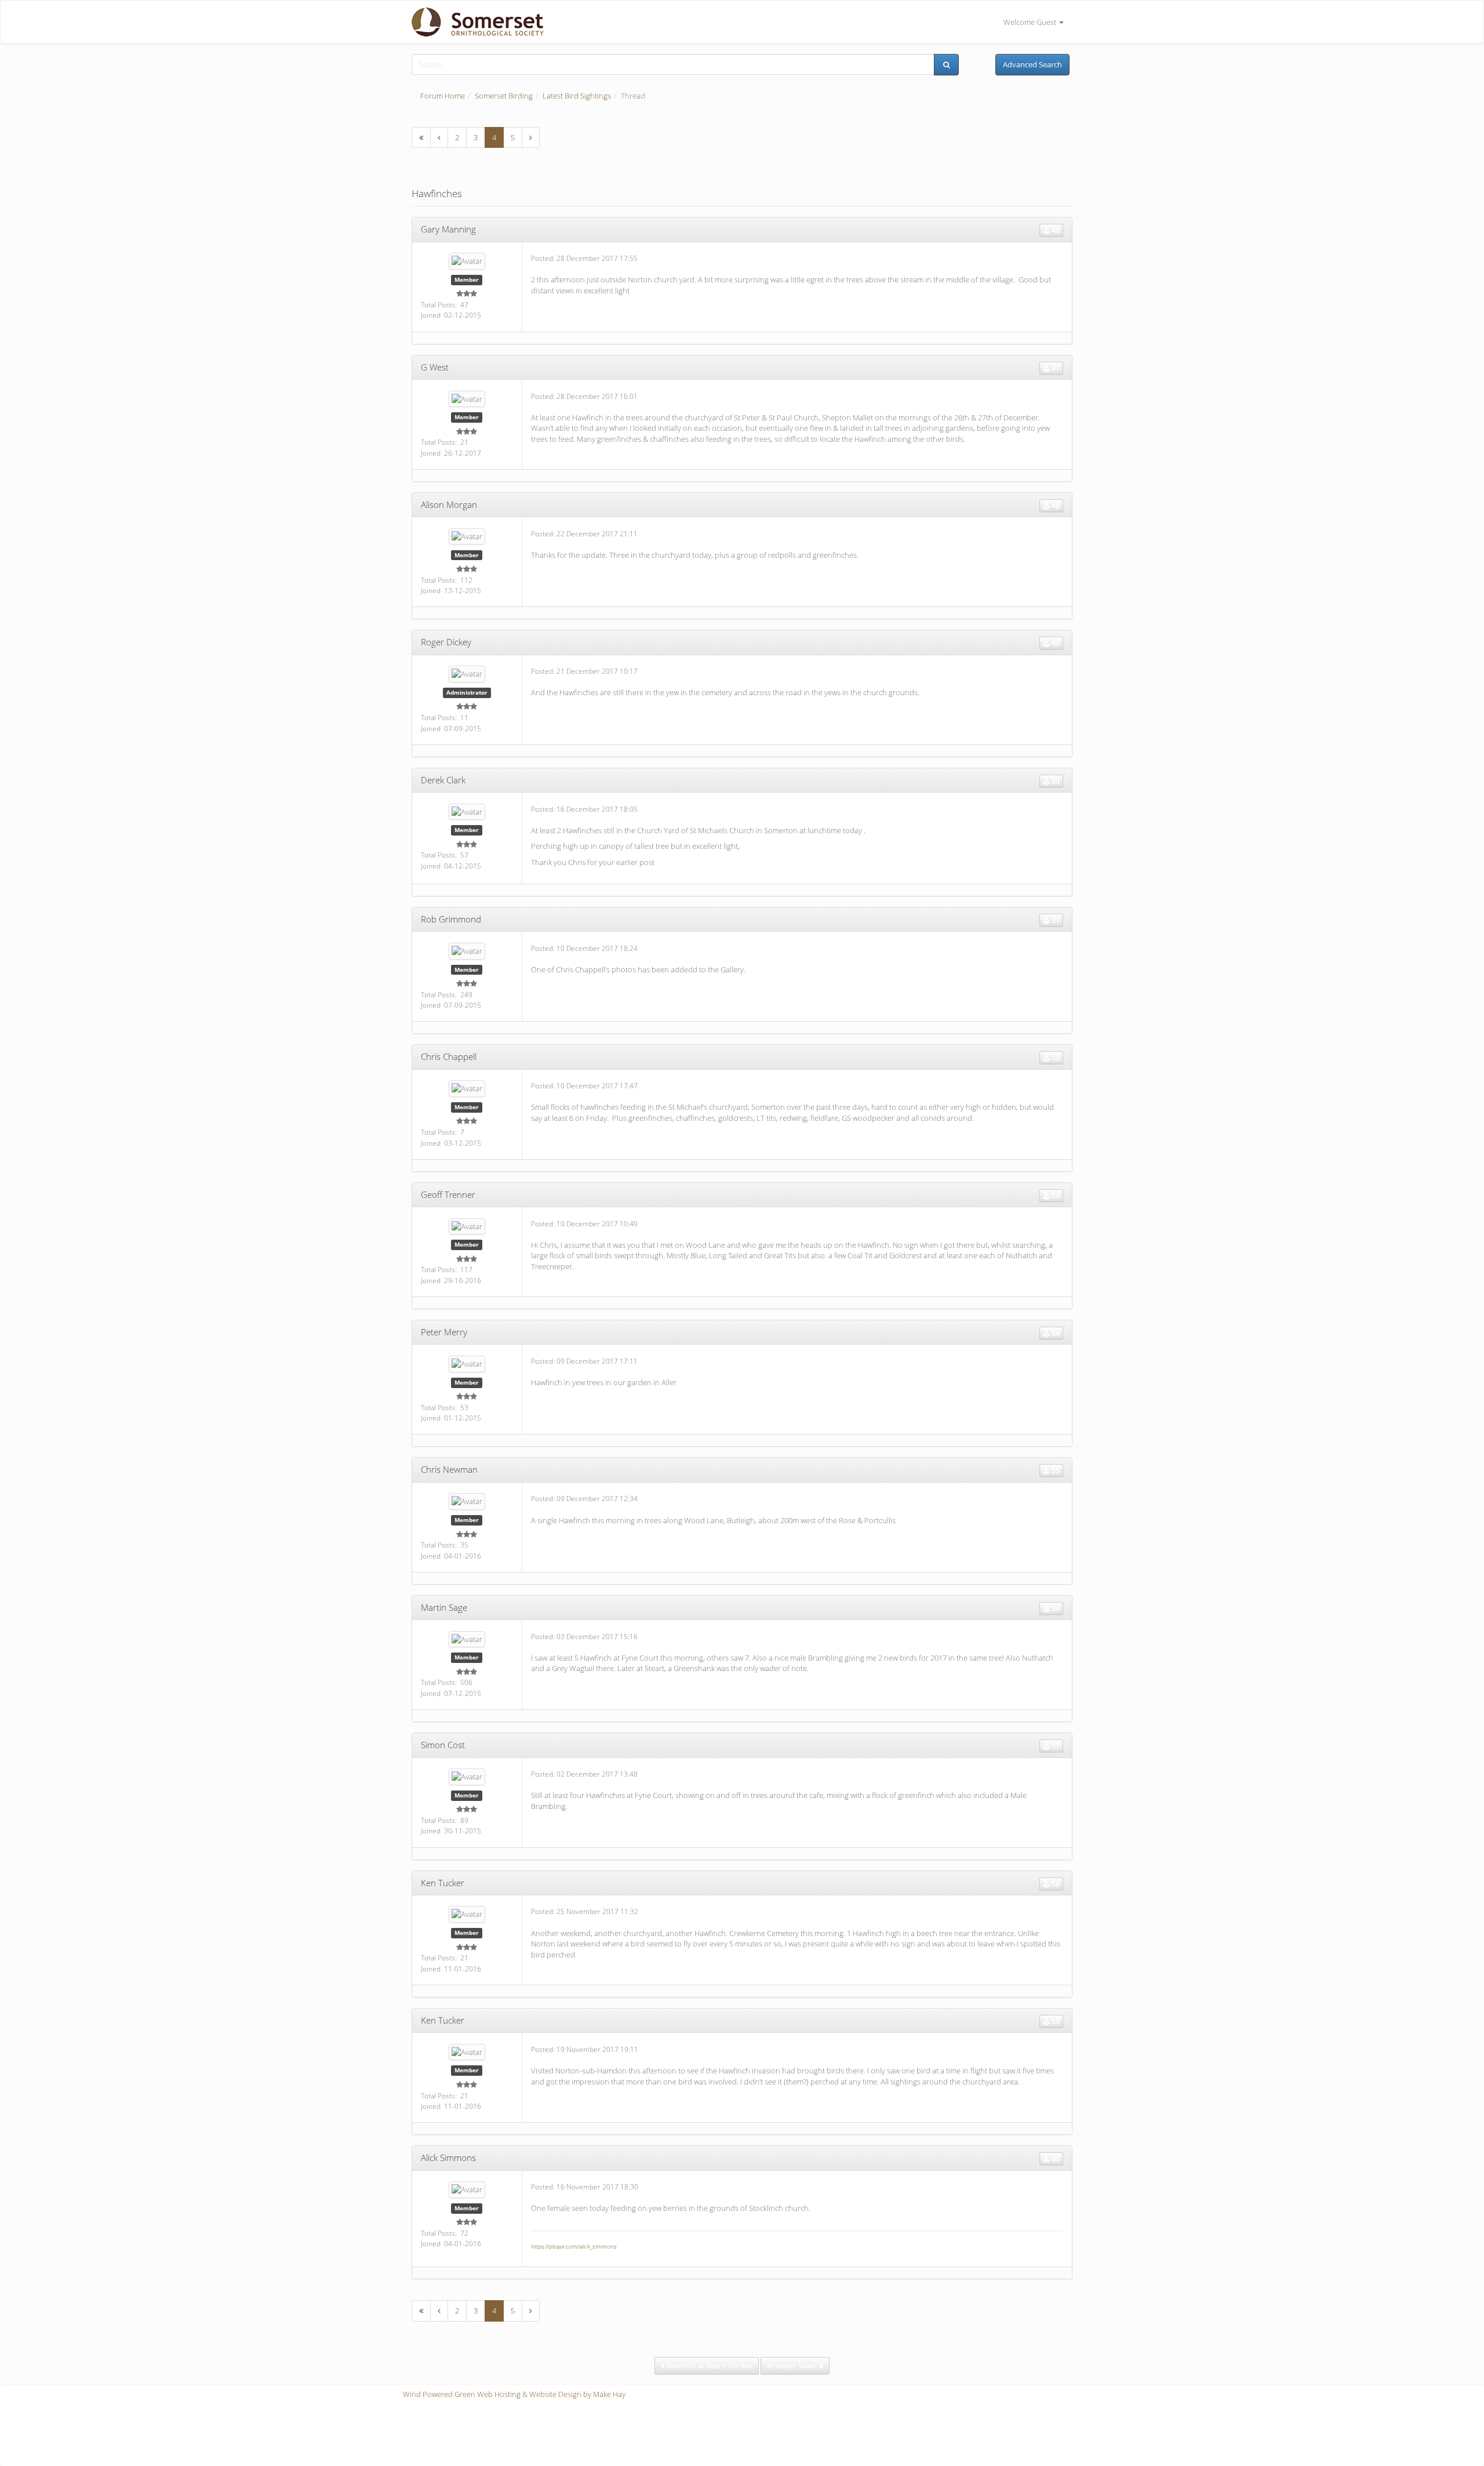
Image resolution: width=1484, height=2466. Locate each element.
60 (1055, 2158)
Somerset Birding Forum (473, 22)
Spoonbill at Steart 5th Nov (709, 2365)
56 (1055, 1608)
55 (1055, 1470)
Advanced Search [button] (1032, 64)
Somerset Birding (504, 96)
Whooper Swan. (793, 2365)
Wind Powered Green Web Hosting (462, 2394)
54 (1055, 1333)
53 (1055, 1195)
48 (1055, 505)
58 (1055, 1884)
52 (1055, 1057)
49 (1055, 643)
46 (1055, 230)
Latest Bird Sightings (577, 96)
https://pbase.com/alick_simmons (574, 2246)
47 (1055, 368)
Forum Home (443, 96)
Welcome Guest (1031, 22)
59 (1055, 2021)
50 (1055, 781)
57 (1055, 1746)
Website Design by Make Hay (577, 2394)
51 (1055, 920)
